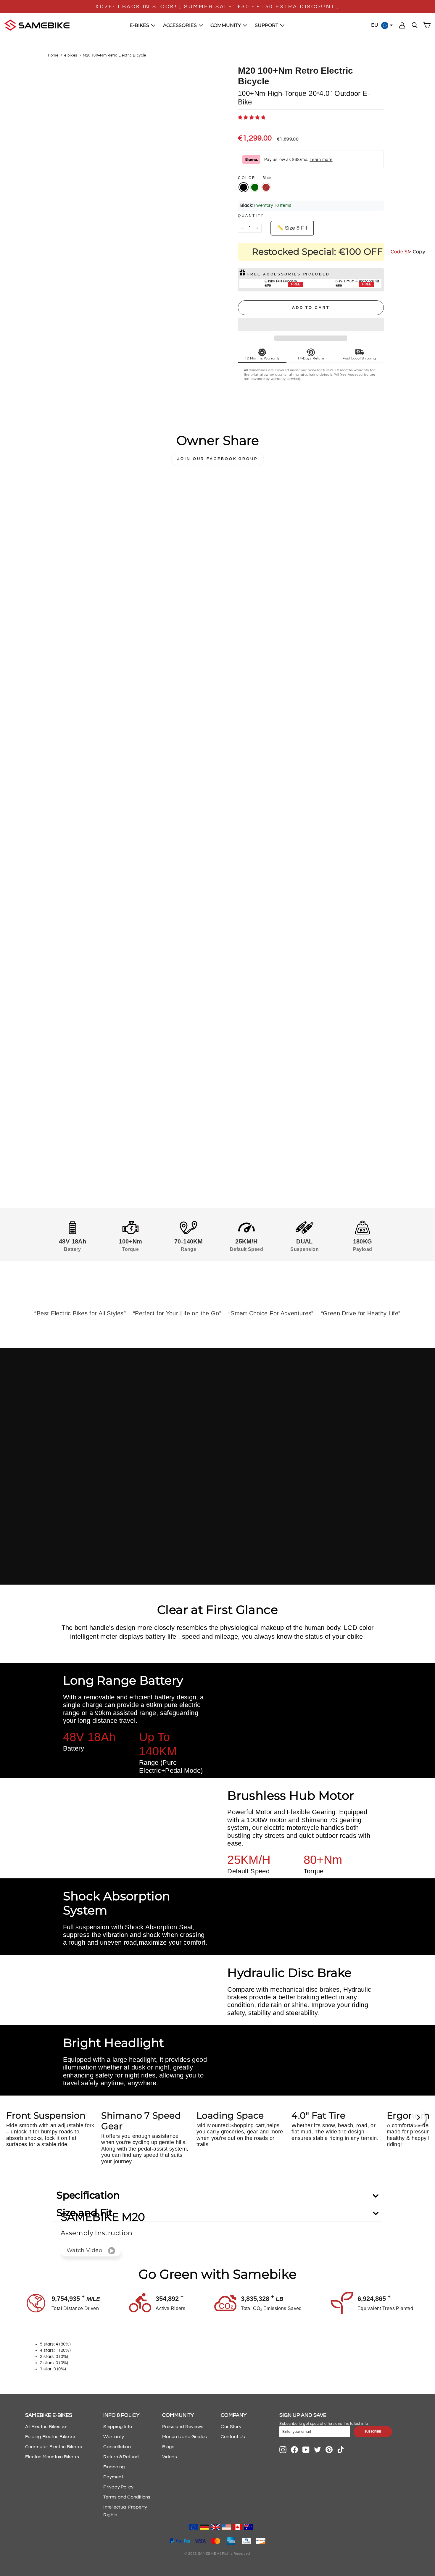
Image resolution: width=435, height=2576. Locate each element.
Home (53, 55)
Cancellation (117, 2447)
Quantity (251, 216)
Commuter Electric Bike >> (54, 2447)
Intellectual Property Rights (125, 2511)
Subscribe (373, 2432)
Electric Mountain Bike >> (52, 2457)
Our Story (231, 2427)
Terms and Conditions (127, 2497)
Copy (419, 252)
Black (244, 187)
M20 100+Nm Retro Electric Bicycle (114, 55)
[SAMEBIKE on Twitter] (318, 2450)
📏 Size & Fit (292, 228)
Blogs (168, 2447)
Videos (170, 2457)
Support (267, 25)
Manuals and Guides (185, 2437)
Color (255, 178)
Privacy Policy (118, 2487)
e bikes (71, 55)
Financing (114, 2467)
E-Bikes (140, 25)
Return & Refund (121, 2457)
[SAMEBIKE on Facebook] (294, 2450)
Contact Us (233, 2437)
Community (226, 25)
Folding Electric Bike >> (50, 2437)
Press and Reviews (183, 2427)
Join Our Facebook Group (217, 459)
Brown (266, 187)
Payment (113, 2477)
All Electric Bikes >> (46, 2427)
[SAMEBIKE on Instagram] (283, 2450)
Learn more (321, 159)
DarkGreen (255, 187)
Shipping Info (118, 2427)
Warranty (114, 2437)
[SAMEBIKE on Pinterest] (329, 2450)
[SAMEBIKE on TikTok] (341, 2450)
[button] (252, 118)
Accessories (181, 25)
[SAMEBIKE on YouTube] (306, 2450)
